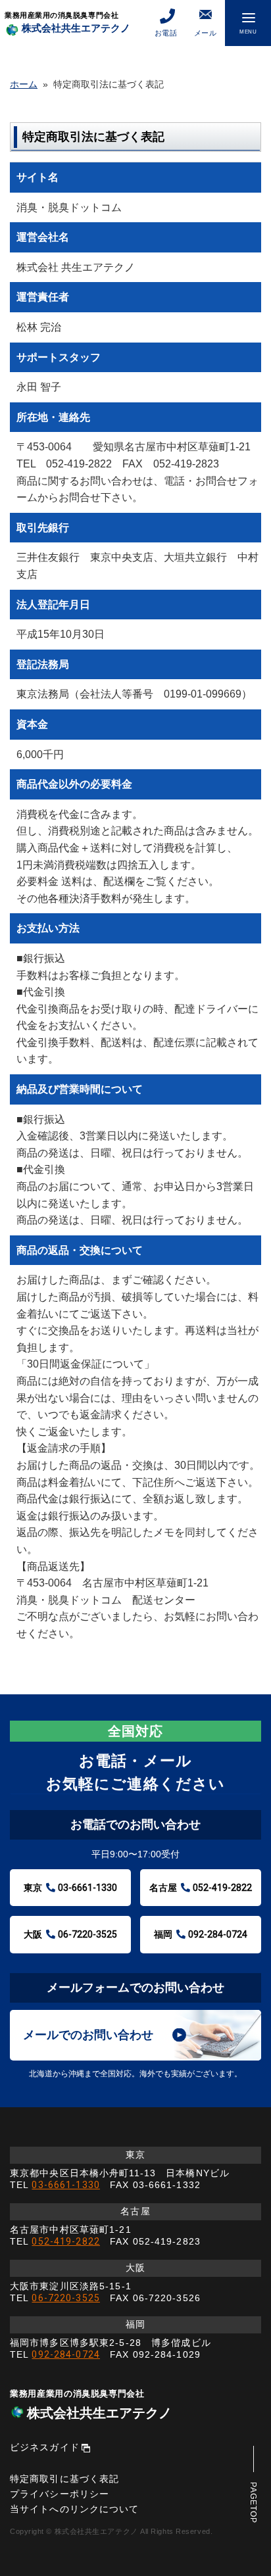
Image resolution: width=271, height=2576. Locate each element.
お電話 (166, 33)
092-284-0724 (65, 2354)
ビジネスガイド (45, 2447)
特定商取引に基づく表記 (64, 2479)
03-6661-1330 (65, 2185)
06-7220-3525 (65, 2298)
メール (206, 33)
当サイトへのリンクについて (75, 2509)
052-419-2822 (65, 2241)
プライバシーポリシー (60, 2494)
